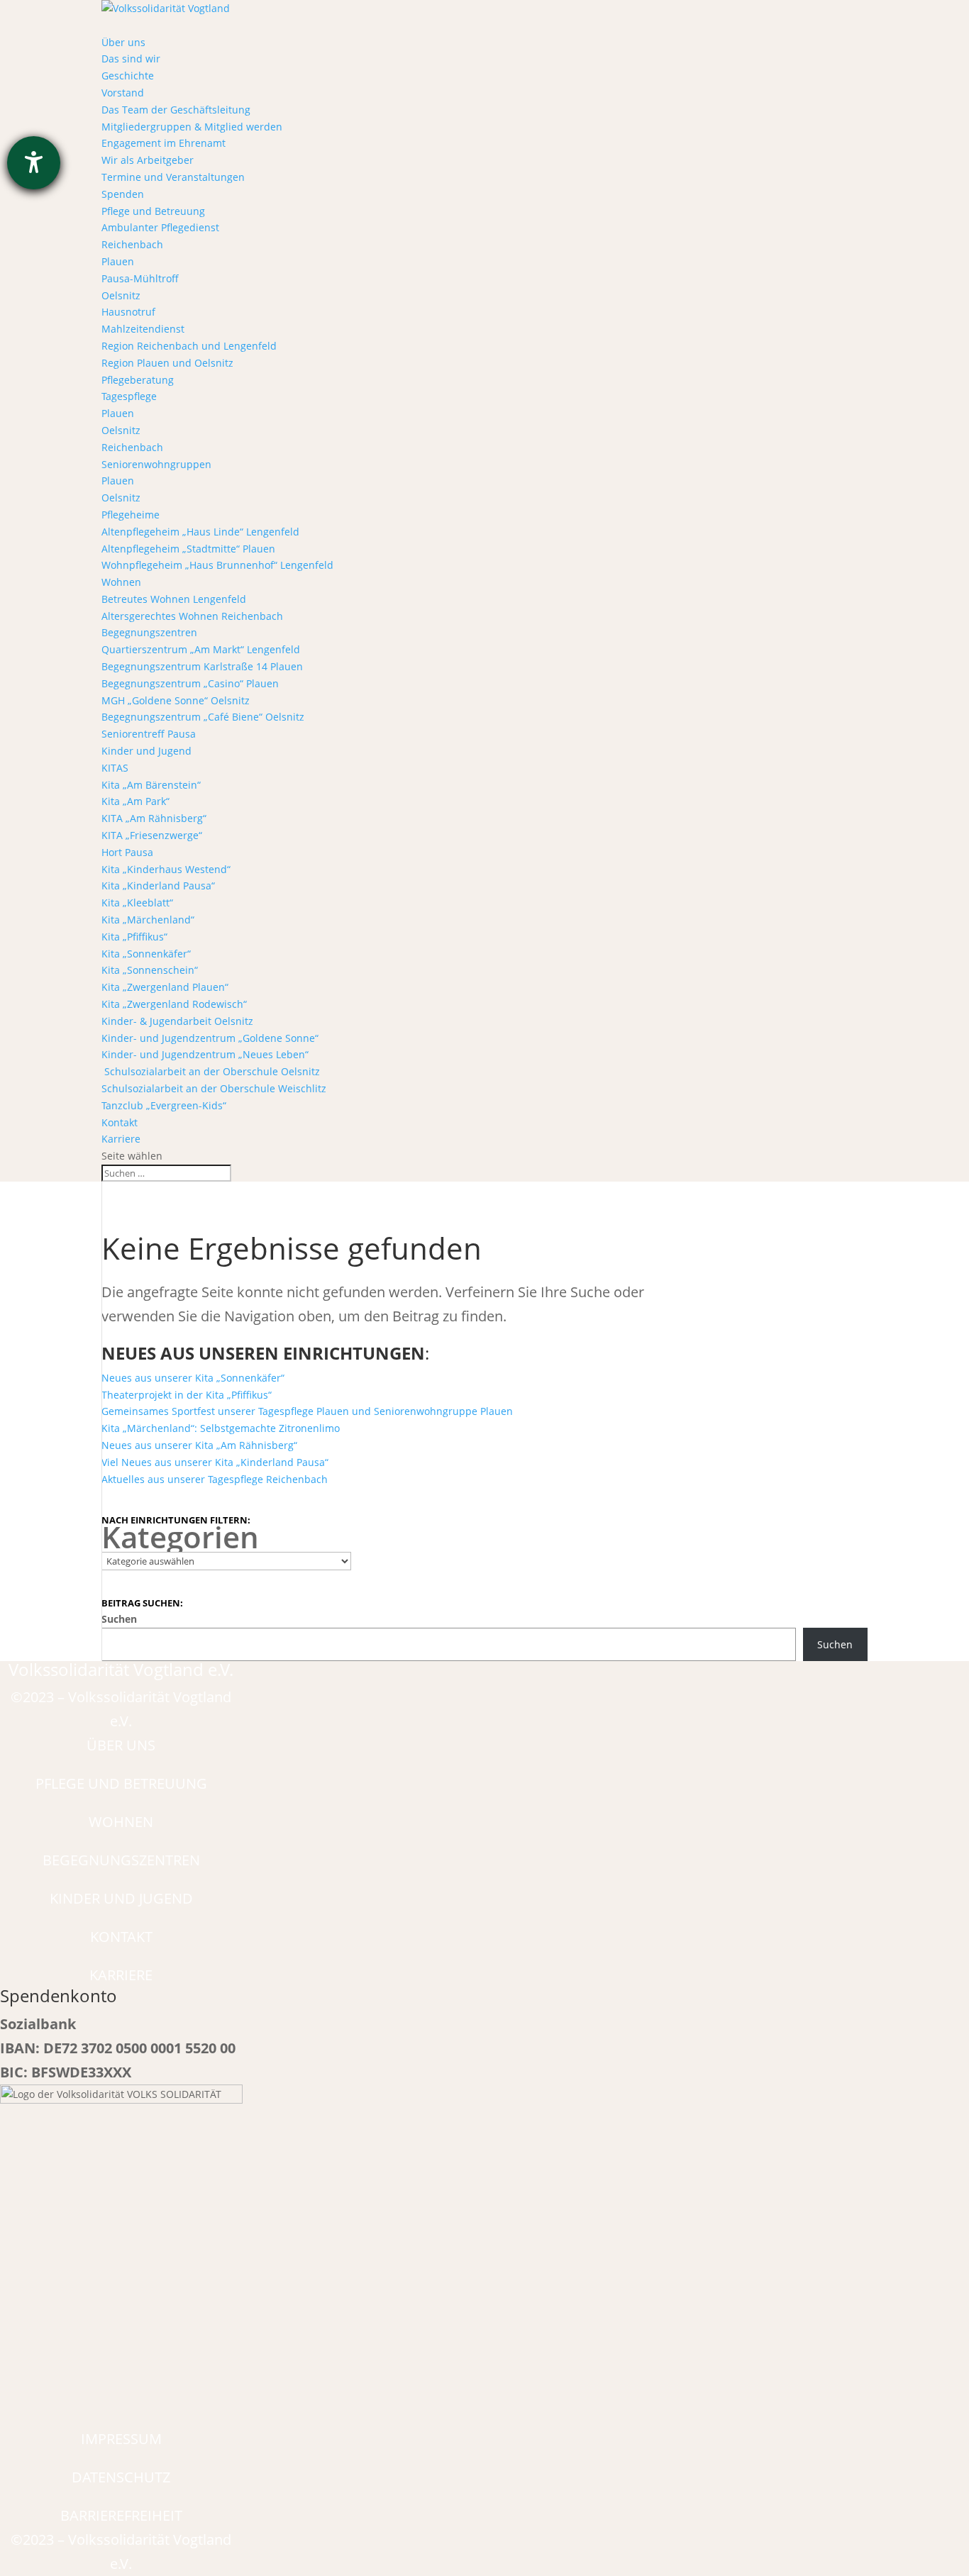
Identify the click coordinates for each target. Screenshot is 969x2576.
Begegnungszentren (149, 632)
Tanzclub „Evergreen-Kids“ (164, 1105)
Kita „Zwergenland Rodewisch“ (174, 1004)
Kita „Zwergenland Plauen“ (165, 987)
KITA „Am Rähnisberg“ (154, 818)
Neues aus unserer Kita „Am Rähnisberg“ (199, 1445)
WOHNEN (121, 1822)
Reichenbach (132, 244)
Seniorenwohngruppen (156, 464)
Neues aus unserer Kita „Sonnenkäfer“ (193, 1378)
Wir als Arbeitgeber (148, 160)
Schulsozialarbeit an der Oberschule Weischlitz (214, 1088)
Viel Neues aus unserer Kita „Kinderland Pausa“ (215, 1462)
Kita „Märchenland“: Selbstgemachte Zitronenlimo (221, 1428)
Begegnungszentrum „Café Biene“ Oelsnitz (203, 717)
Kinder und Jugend (146, 751)
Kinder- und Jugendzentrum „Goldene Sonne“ (210, 1038)
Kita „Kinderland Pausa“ (158, 885)
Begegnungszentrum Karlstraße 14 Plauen (202, 666)
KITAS (115, 768)
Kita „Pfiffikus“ (134, 937)
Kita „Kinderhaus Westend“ (166, 869)
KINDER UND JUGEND (121, 1898)
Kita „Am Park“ (135, 801)
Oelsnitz (121, 295)
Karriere (121, 1139)
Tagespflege (129, 396)
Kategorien (180, 1537)
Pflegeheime (131, 515)
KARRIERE (121, 1975)
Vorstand (123, 93)
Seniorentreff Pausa (149, 734)
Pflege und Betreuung (153, 211)
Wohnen (121, 582)
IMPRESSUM (121, 2439)
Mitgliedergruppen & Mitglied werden (192, 127)
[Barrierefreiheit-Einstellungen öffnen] (34, 163)
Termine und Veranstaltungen (173, 177)
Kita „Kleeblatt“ (137, 903)
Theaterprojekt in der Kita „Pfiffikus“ (187, 1395)
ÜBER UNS (121, 1745)
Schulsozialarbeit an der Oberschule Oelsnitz (211, 1071)
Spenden (123, 194)
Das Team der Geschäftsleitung (176, 110)
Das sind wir (131, 59)
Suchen (119, 1619)
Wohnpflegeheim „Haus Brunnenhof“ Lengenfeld (217, 565)
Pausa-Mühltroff (140, 278)
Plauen (118, 261)
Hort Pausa (127, 852)
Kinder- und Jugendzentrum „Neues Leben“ (205, 1054)
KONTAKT (121, 1937)
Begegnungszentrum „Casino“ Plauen (190, 683)
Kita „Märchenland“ (148, 920)
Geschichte (128, 76)
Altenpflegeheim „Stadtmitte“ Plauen (188, 549)
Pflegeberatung (138, 380)
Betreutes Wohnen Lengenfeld (174, 599)
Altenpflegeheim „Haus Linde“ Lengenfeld (200, 532)
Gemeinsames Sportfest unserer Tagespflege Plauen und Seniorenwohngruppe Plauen (307, 1411)
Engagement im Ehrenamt (164, 143)
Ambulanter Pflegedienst (160, 227)
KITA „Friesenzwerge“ (152, 835)
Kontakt (120, 1122)
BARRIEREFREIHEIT (121, 2515)
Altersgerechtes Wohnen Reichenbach (192, 616)
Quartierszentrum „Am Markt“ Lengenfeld (201, 649)
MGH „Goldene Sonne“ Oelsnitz (176, 700)
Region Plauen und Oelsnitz (167, 363)
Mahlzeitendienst (143, 329)
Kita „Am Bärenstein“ (151, 785)
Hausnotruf (128, 312)
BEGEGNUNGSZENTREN (121, 1860)
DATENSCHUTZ (121, 2477)
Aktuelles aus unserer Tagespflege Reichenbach (215, 1479)
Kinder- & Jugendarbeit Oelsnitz (177, 1021)
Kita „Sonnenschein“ (150, 970)
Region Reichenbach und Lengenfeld (189, 346)
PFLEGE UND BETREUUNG (121, 1783)
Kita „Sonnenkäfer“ (146, 954)
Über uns (123, 42)
